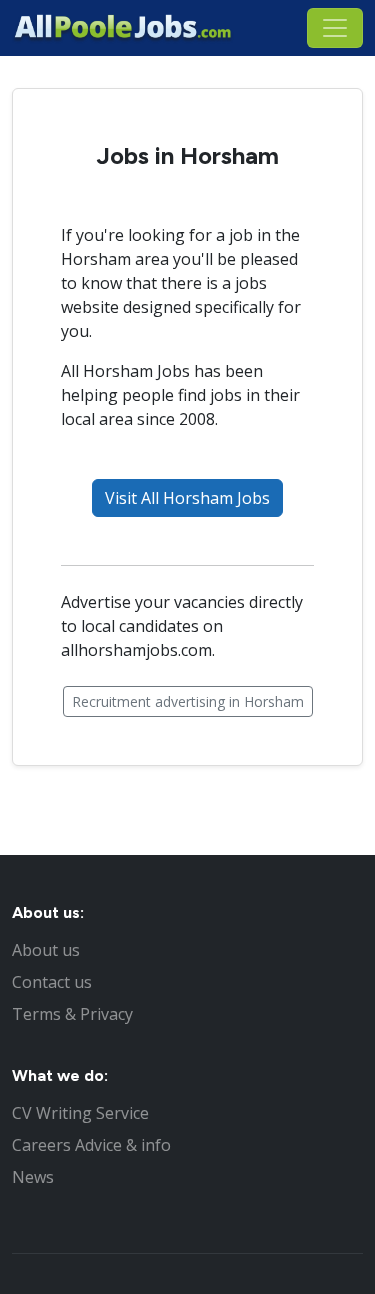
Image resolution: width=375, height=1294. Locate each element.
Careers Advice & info (91, 1145)
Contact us (52, 982)
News (33, 1177)
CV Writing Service (80, 1113)
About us (46, 950)
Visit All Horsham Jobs (187, 498)
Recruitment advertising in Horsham (188, 701)
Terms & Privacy (72, 1014)
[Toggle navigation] (335, 28)
